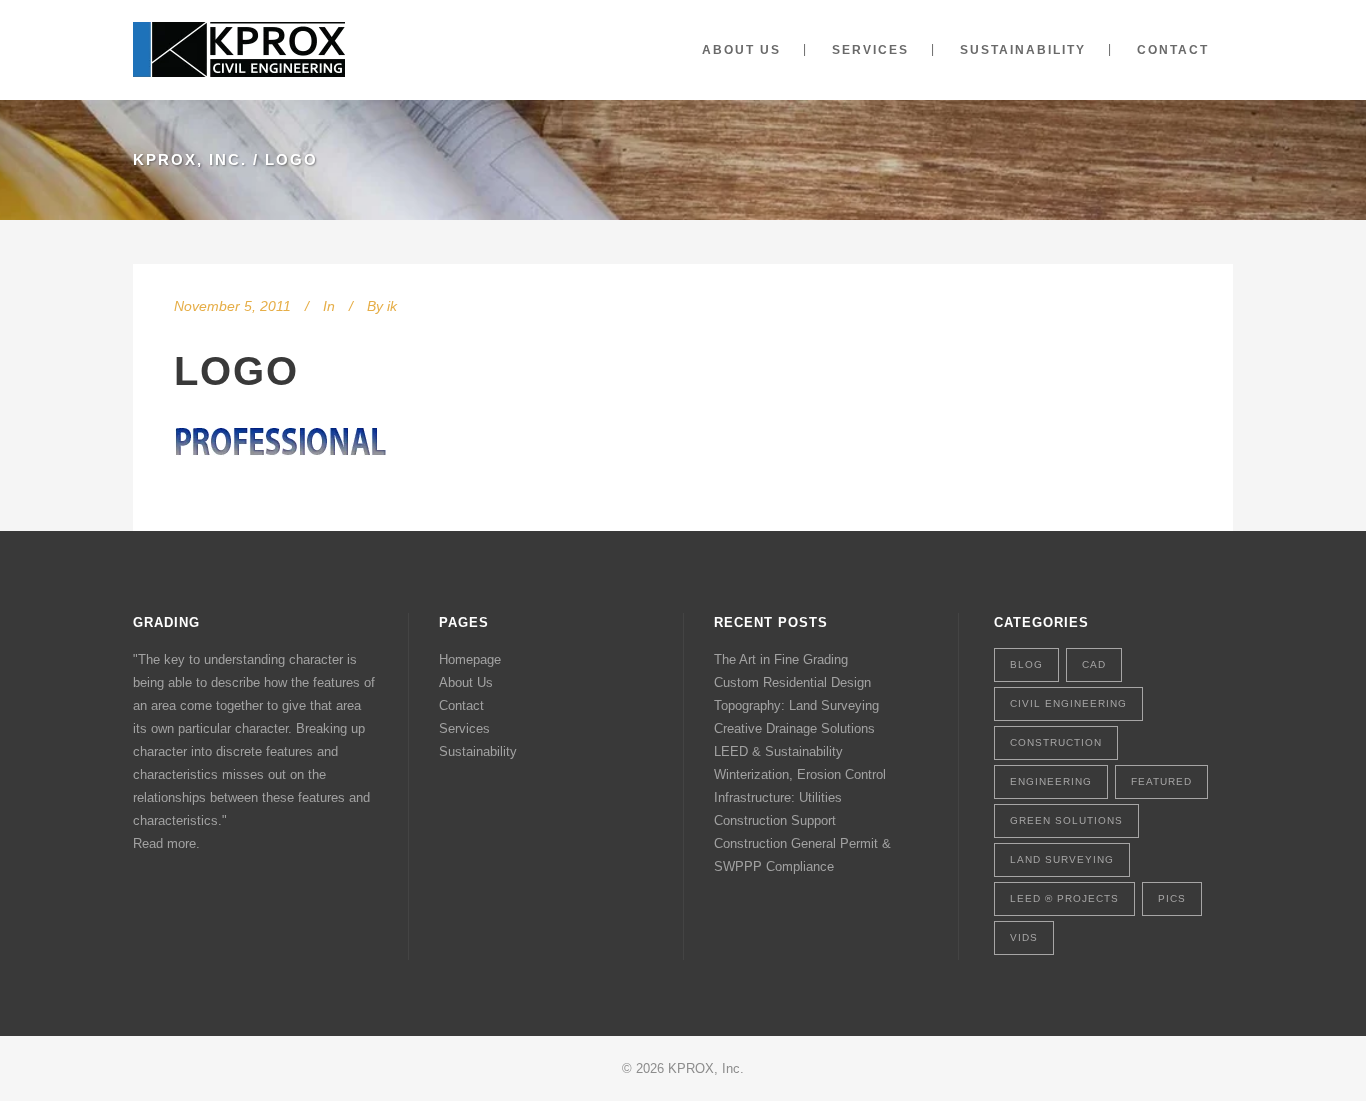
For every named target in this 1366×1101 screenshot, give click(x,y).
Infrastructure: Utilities (778, 797)
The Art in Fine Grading (781, 659)
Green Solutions (1066, 820)
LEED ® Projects (1064, 898)
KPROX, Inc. (190, 159)
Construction (1056, 742)
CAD (1094, 664)
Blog (1026, 664)
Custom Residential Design (792, 682)
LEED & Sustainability (778, 751)
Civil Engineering (1068, 703)
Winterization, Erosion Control (800, 774)
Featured (1161, 781)
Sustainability (478, 751)
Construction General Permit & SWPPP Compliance (802, 855)
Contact (461, 705)
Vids (1024, 937)
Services (464, 728)
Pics (1172, 898)
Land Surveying (1062, 859)
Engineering (1051, 781)
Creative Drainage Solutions (794, 728)
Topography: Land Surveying (796, 705)
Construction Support (775, 820)
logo (236, 371)
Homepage (470, 659)
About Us (466, 682)
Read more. (166, 843)
